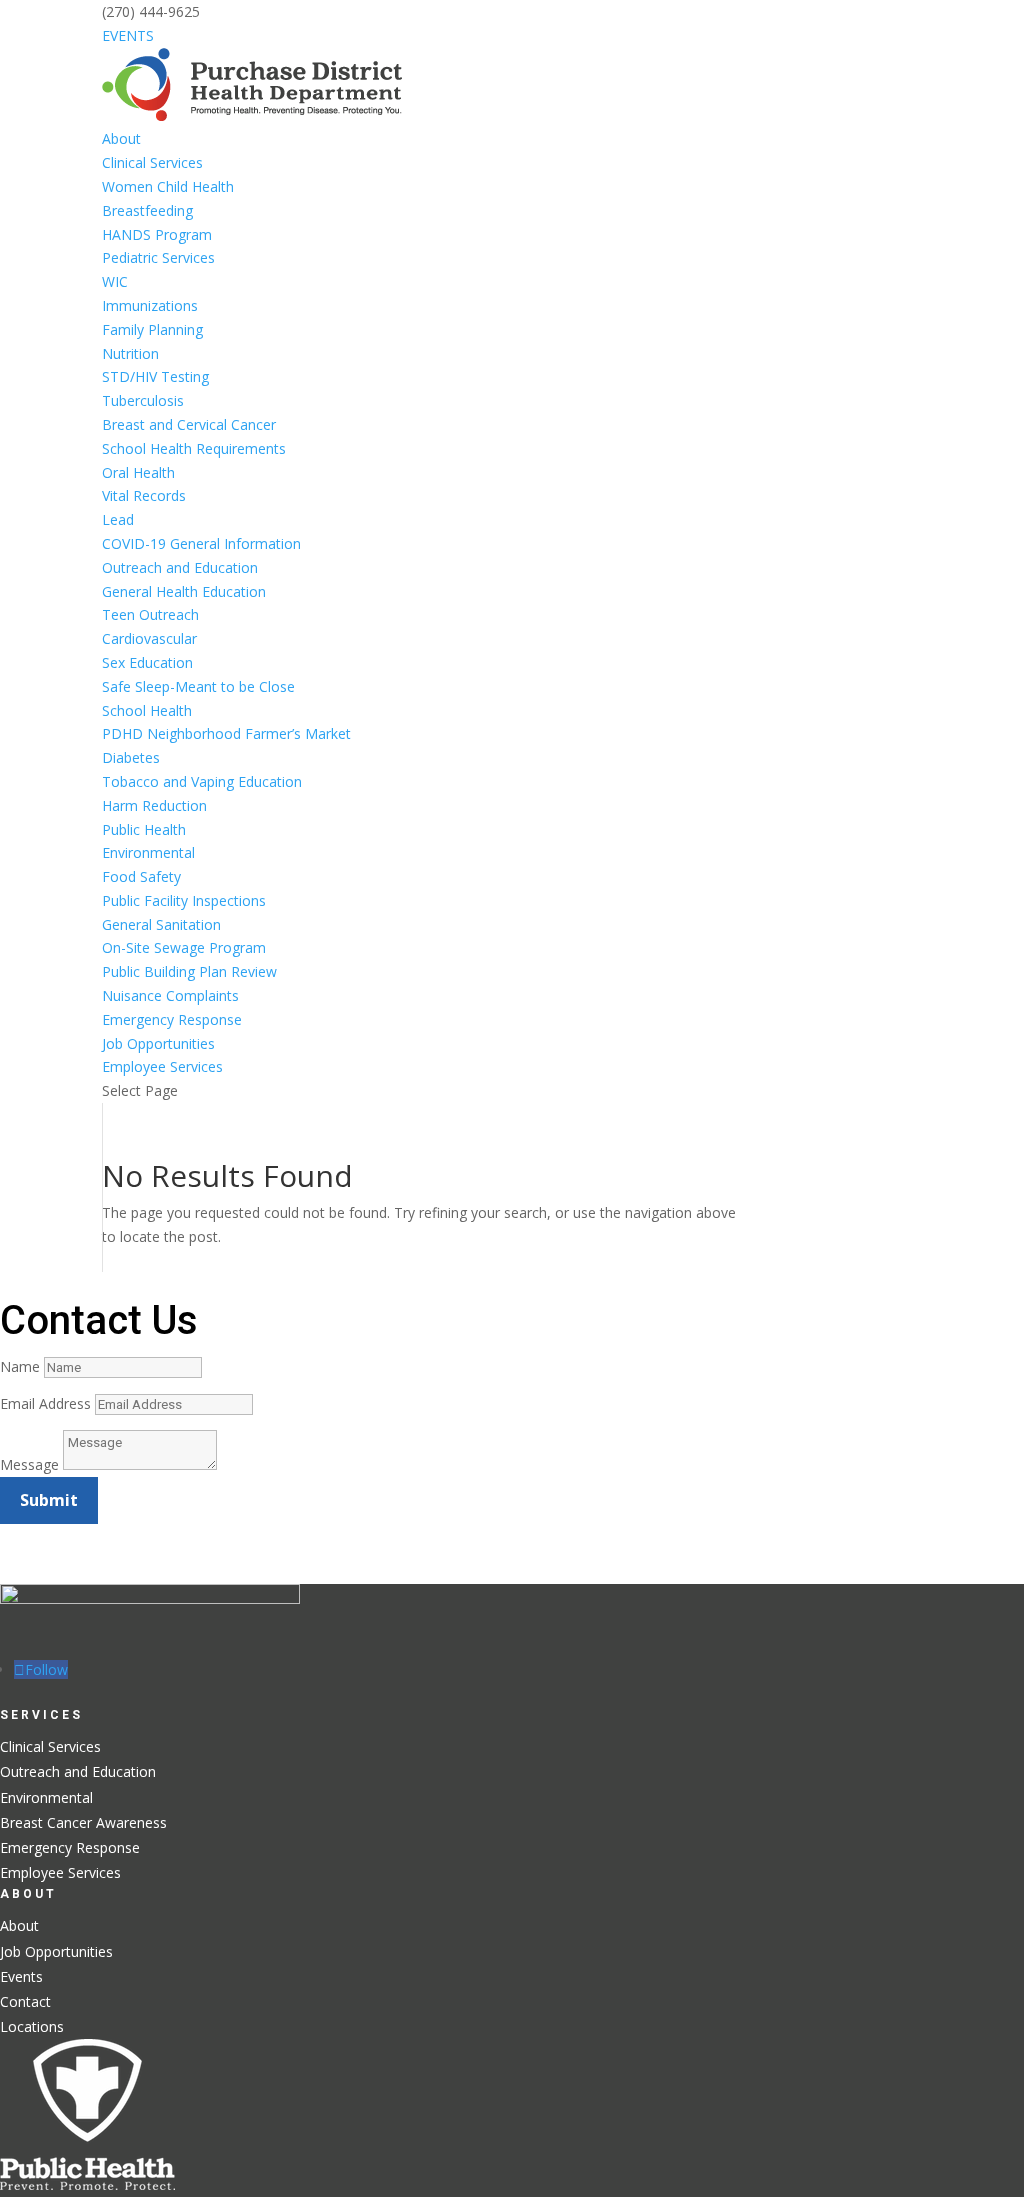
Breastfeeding (147, 210)
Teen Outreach (152, 614)
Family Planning (152, 329)
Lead (118, 519)
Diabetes (131, 757)
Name (20, 1366)
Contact (25, 2001)
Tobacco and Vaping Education (202, 781)
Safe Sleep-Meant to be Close (198, 686)
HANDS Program (157, 234)
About (121, 138)
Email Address (45, 1403)
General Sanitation (161, 924)
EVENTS (128, 35)
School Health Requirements (194, 448)
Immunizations (150, 305)
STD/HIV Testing (155, 376)
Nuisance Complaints (170, 995)
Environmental (148, 852)
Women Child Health (168, 186)
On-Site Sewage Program (184, 947)
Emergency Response (172, 1019)
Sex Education (147, 662)
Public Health (144, 829)
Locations (32, 2026)
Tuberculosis (143, 400)
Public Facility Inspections (184, 900)
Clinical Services (152, 162)
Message (29, 1464)
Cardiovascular (149, 638)
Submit (49, 1500)
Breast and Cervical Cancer (191, 424)
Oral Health (138, 472)
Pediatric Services (158, 257)
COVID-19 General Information (201, 543)
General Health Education (184, 591)
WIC (115, 281)
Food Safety (141, 876)
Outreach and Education (180, 567)
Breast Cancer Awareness (83, 1822)
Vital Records (144, 495)
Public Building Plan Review (189, 971)
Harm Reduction (154, 805)
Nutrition (130, 353)
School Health (147, 710)
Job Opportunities (158, 1043)
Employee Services (162, 1066)
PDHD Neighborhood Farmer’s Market (226, 733)
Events (21, 1976)
